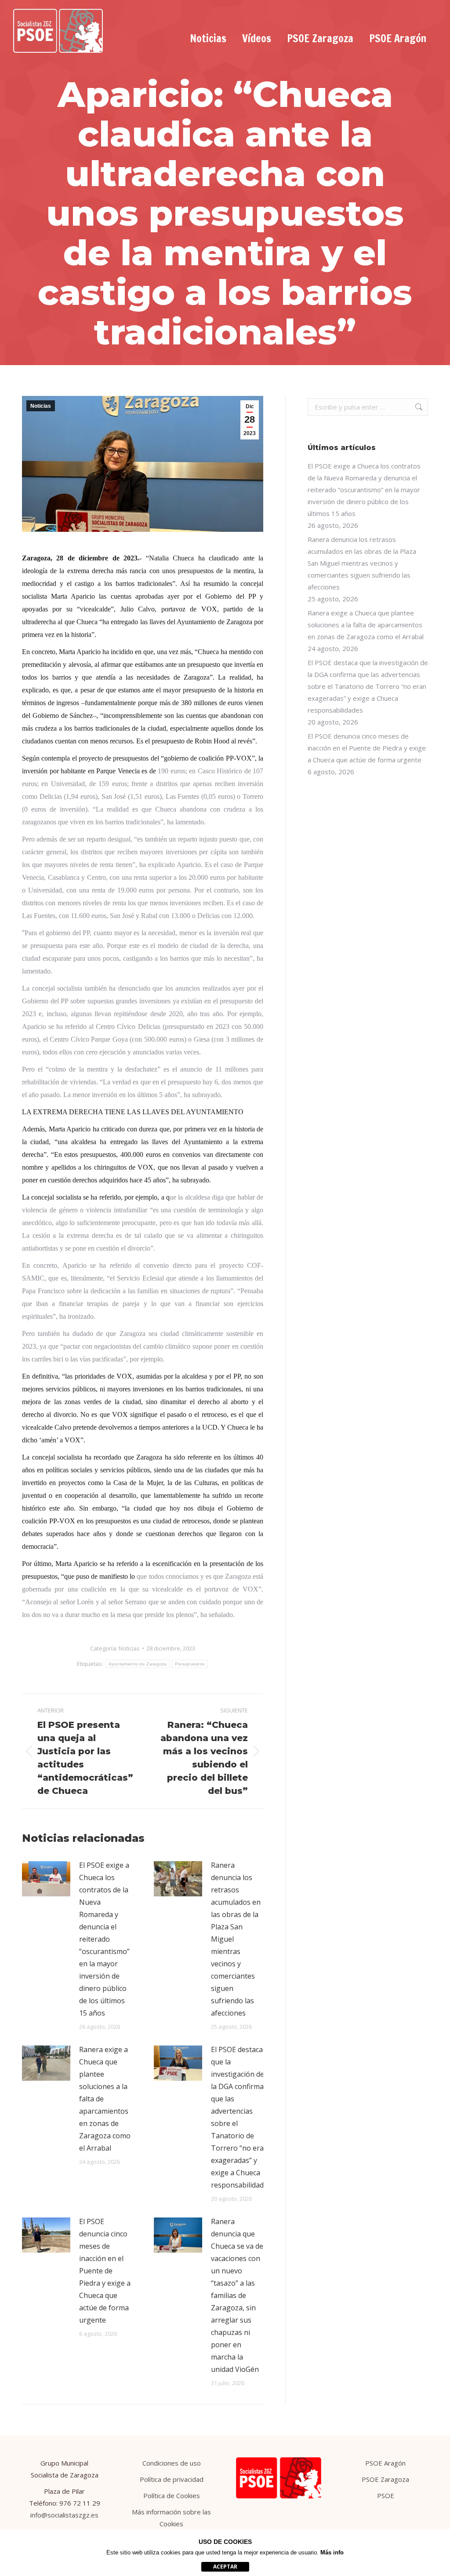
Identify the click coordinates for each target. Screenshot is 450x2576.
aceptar (225, 2567)
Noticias (41, 406)
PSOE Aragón (385, 2463)
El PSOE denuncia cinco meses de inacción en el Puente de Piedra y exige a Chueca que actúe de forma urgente (105, 2271)
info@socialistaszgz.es (64, 2515)
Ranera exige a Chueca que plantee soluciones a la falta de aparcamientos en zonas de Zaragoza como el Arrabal (105, 2099)
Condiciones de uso (172, 2463)
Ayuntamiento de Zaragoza (138, 1664)
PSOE (386, 2495)
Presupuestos (190, 1664)
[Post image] (46, 1879)
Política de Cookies (172, 2495)
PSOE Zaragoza (385, 2479)
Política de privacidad (172, 2479)
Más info (332, 2552)
